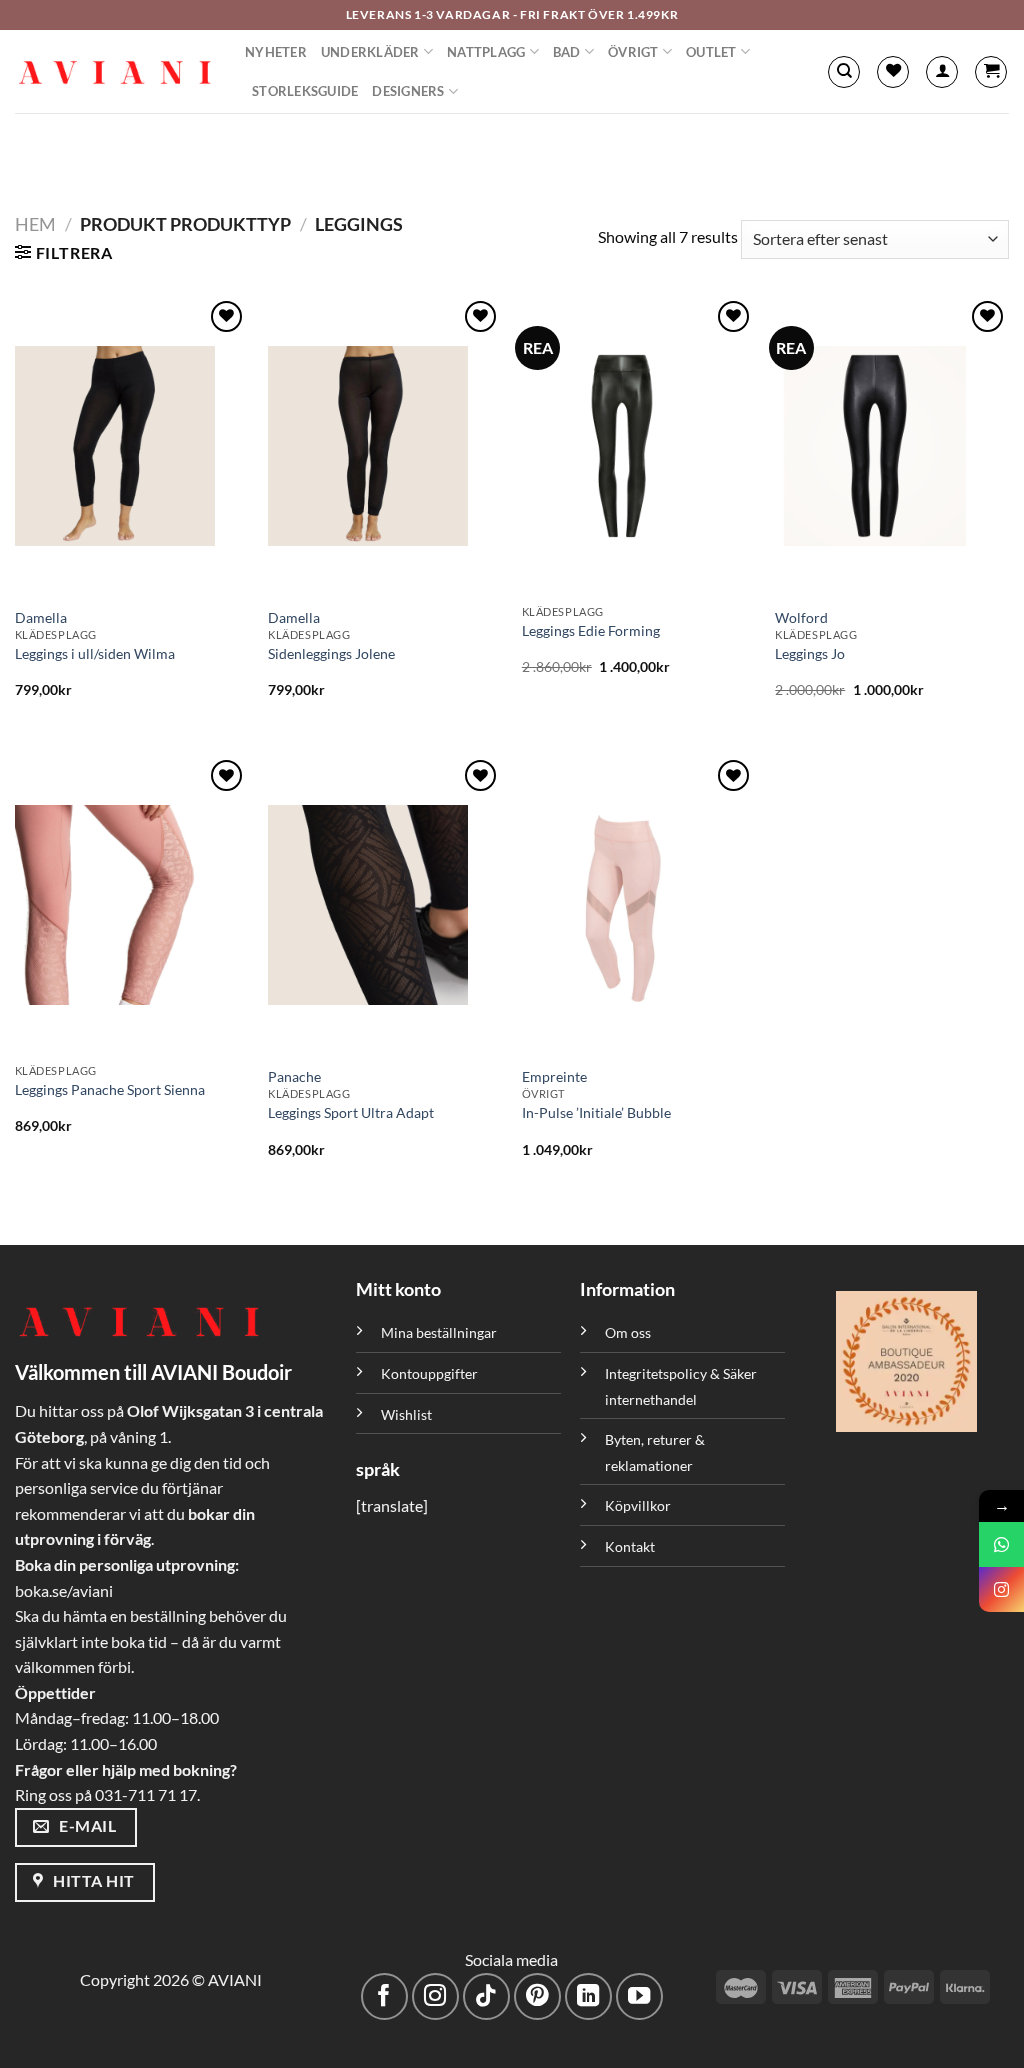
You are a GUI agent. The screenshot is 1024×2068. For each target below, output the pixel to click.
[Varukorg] (991, 72)
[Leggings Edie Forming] (639, 446)
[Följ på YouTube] (639, 1996)
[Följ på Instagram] (435, 1996)
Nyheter (276, 52)
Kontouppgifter (429, 1373)
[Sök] (844, 72)
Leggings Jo (810, 653)
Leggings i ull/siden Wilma (95, 653)
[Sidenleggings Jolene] (385, 446)
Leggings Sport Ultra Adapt (351, 1112)
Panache (294, 1076)
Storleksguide (305, 91)
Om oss (628, 1332)
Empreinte (554, 1076)
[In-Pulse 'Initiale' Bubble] (639, 905)
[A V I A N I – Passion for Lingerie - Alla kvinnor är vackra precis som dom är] (115, 72)
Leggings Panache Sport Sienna (110, 1089)
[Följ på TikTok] (486, 1996)
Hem (35, 224)
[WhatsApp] (1001, 1544)
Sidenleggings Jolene (331, 653)
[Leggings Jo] (892, 446)
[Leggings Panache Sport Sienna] (132, 905)
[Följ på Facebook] (384, 1996)
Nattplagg (486, 52)
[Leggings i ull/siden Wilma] (132, 446)
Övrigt (633, 52)
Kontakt (630, 1546)
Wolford (801, 617)
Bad (567, 52)
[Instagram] (1001, 1589)
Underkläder (370, 52)
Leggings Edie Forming (591, 630)
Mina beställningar (440, 1332)
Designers (408, 91)
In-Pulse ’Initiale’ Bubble (596, 1112)
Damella (41, 617)
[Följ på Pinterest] (537, 1996)
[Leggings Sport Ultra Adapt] (385, 905)
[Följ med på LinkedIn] (588, 1996)
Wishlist (406, 1414)
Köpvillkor (638, 1505)
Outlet (711, 52)
